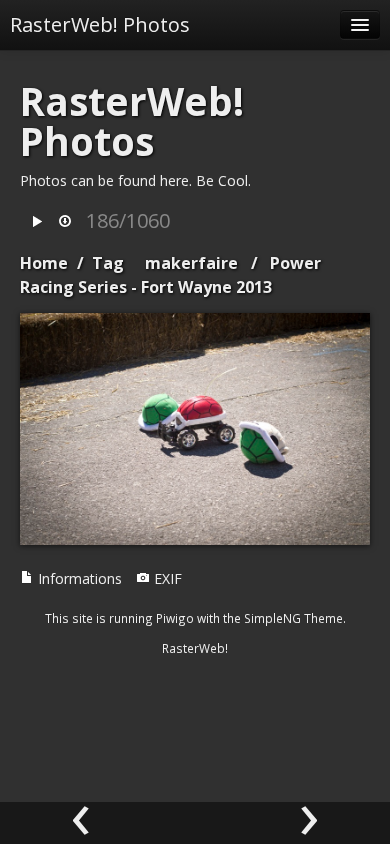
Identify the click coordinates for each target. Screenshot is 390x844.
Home (44, 263)
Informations (78, 578)
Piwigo (175, 618)
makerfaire (191, 263)
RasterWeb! (195, 648)
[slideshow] (37, 222)
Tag (108, 263)
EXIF (166, 578)
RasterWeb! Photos (100, 24)
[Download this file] (65, 222)
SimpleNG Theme (293, 618)
